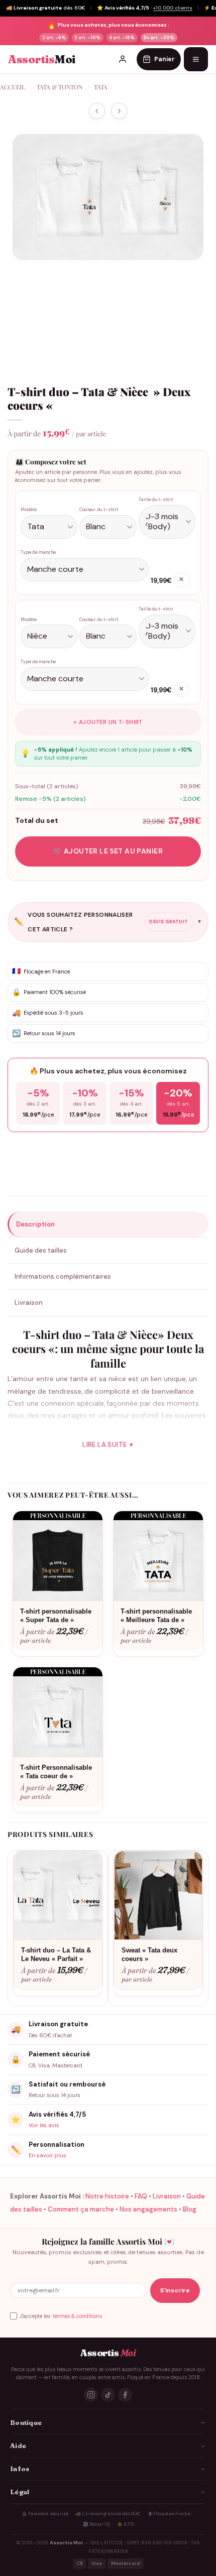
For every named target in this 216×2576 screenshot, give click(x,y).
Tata (101, 87)
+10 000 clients (173, 8)
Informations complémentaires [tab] (63, 1276)
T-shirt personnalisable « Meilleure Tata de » (156, 1616)
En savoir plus (47, 2155)
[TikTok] (108, 2395)
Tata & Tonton (60, 87)
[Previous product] (119, 111)
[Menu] (196, 59)
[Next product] (97, 111)
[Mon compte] (123, 59)
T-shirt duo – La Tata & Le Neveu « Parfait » (56, 1954)
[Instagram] (91, 2395)
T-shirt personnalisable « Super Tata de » (56, 1616)
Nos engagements (148, 2209)
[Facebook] (125, 2395)
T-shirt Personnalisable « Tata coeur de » (56, 1772)
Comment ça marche (81, 2209)
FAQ (141, 2196)
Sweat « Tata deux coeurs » (149, 1954)
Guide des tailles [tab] (41, 1250)
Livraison (167, 2196)
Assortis (42, 59)
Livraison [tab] (29, 1303)
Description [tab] (35, 1224)
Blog (190, 2209)
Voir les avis (44, 2125)
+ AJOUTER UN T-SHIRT (108, 722)
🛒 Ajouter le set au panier (108, 851)
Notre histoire (107, 2196)
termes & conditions (77, 2316)
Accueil (13, 87)
